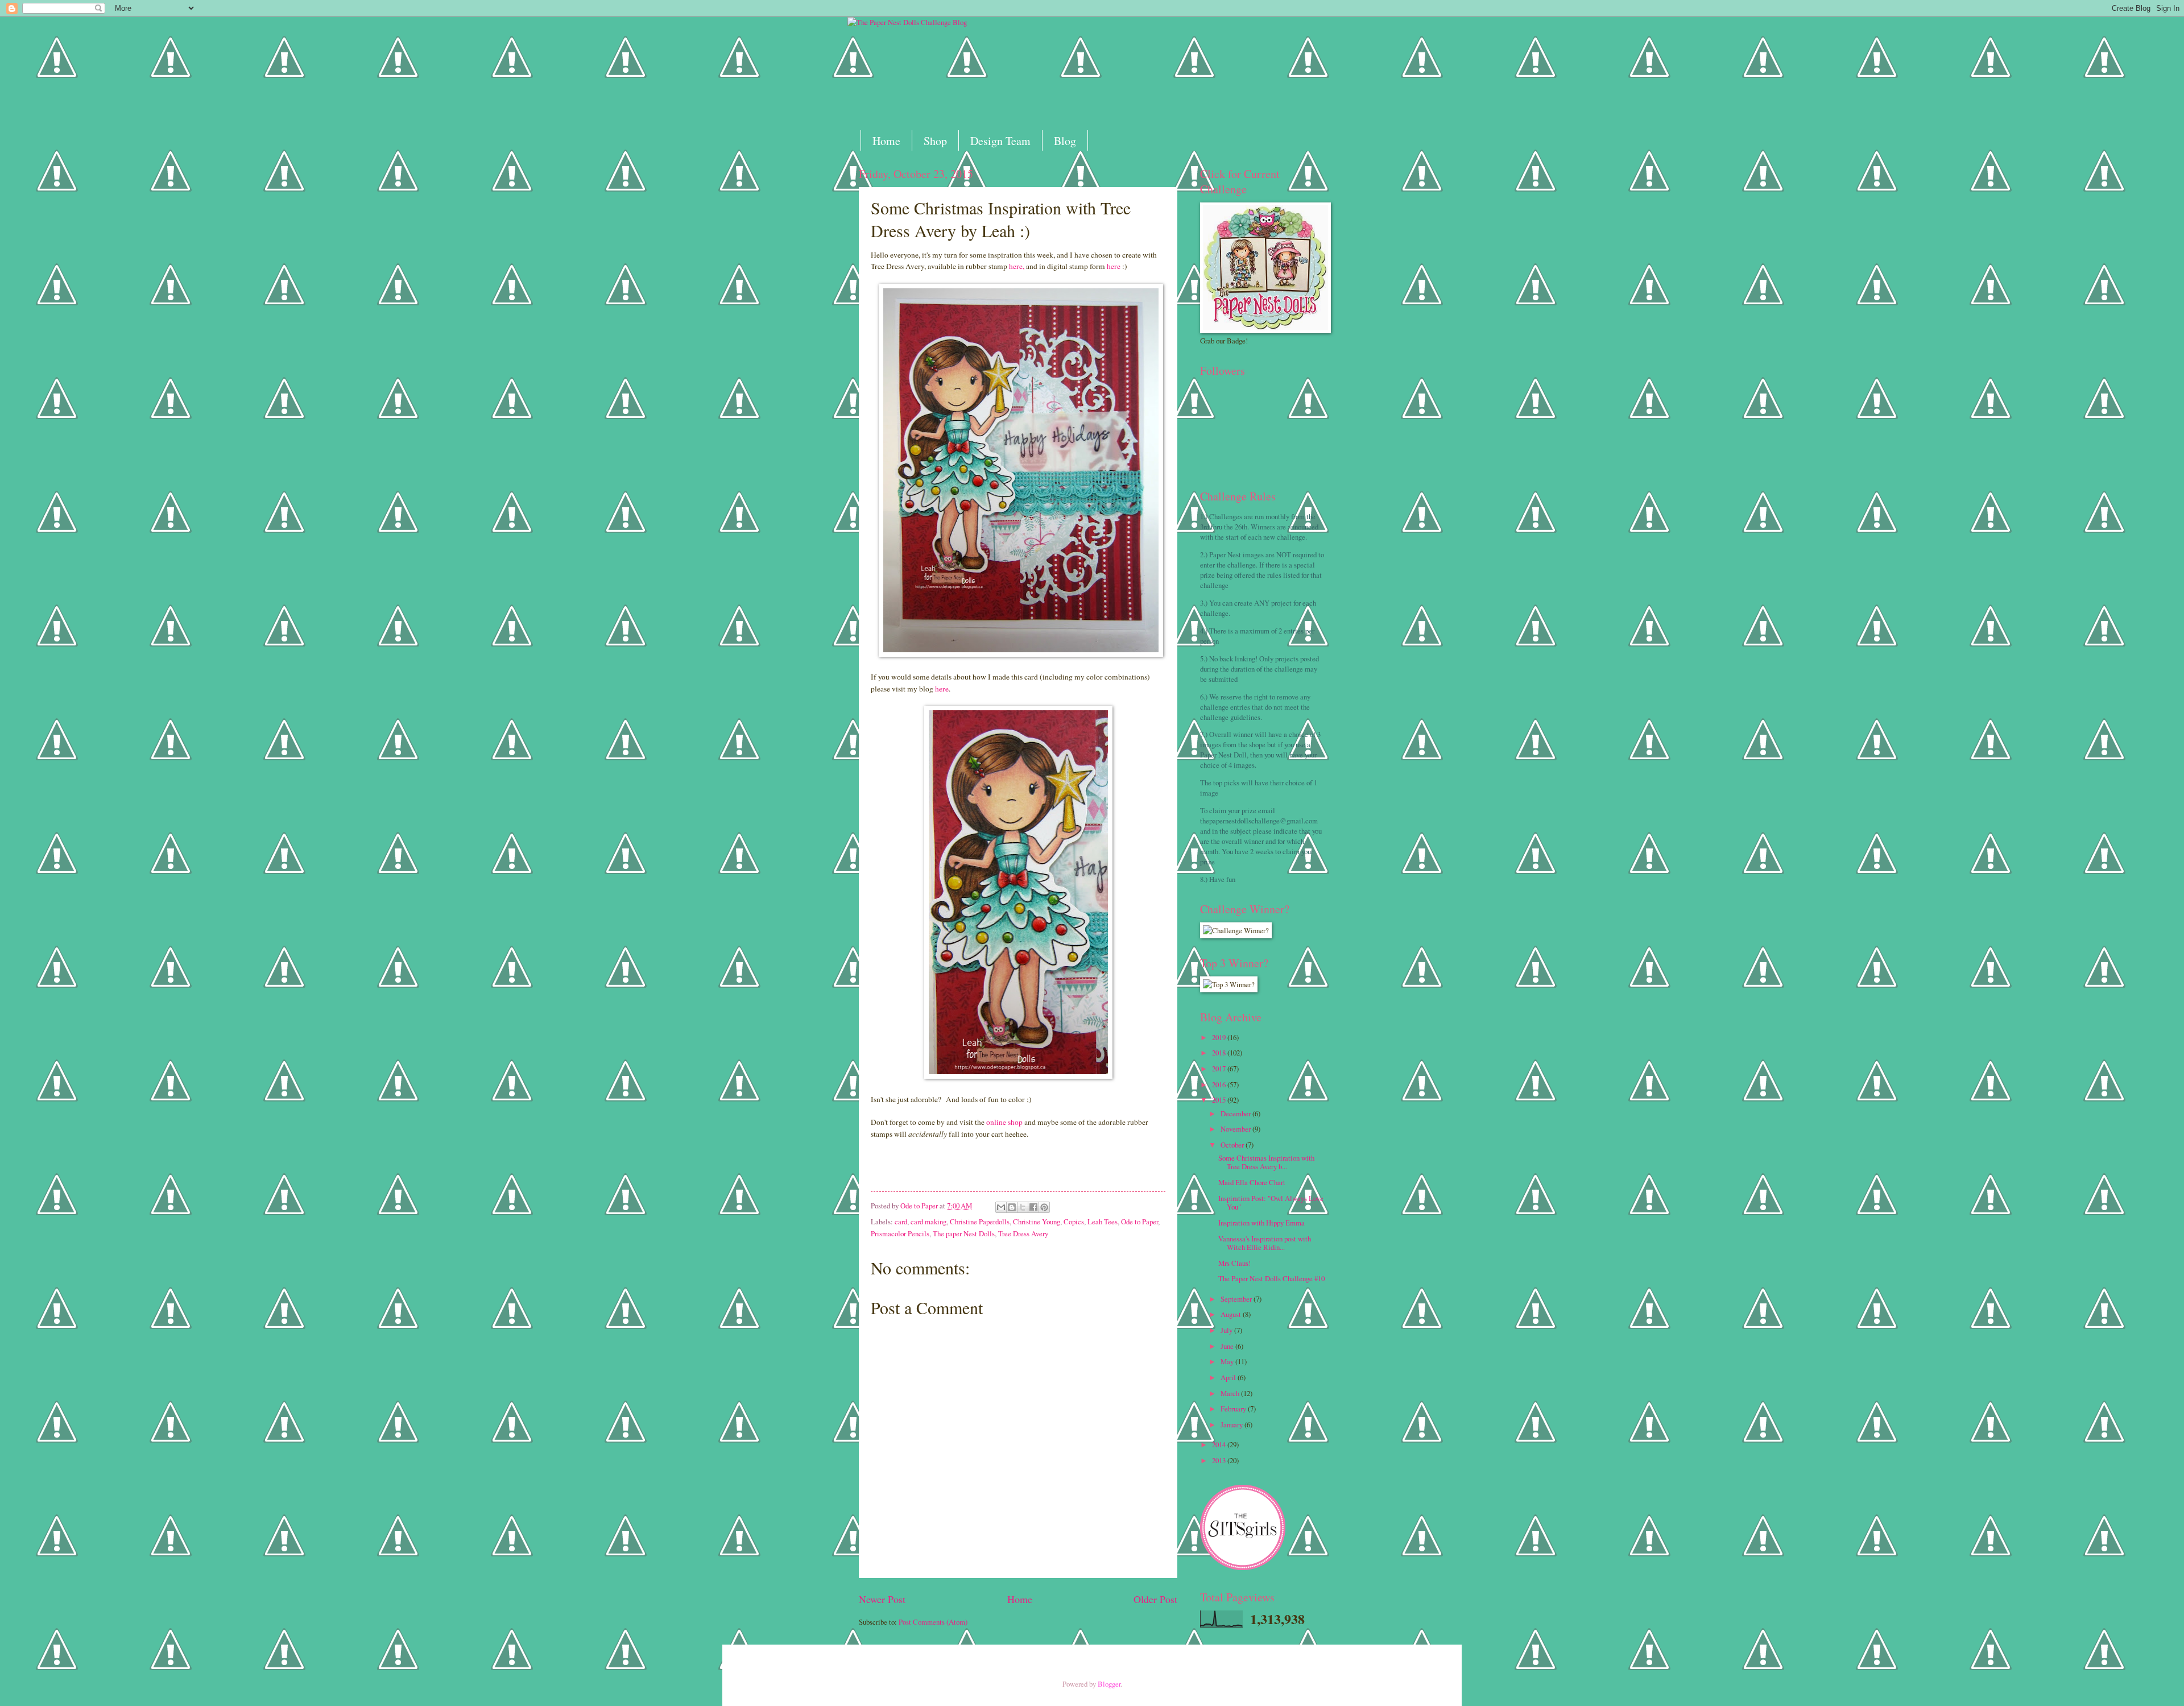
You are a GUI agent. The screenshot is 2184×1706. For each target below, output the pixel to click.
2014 (1220, 1444)
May (1228, 1361)
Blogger (1109, 1684)
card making (928, 1221)
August (1232, 1314)
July (1227, 1330)
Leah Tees (1103, 1221)
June (1228, 1346)
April (1229, 1377)
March (1231, 1393)
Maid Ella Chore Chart (1252, 1182)
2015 (1220, 1100)
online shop (1004, 1122)
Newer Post (882, 1599)
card (901, 1221)
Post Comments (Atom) (933, 1622)
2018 (1220, 1053)
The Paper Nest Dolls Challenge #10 (1271, 1278)
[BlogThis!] (1012, 1207)
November (1236, 1129)
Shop (935, 141)
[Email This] (1001, 1207)
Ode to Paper (1139, 1221)
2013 (1220, 1460)
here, (1016, 266)
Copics (1074, 1221)
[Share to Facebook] (1033, 1207)
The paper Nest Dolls (964, 1233)
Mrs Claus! (1234, 1263)
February (1234, 1409)
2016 (1220, 1084)
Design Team (1000, 141)
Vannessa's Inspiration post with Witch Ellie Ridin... (1265, 1243)
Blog (1065, 141)
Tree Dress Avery (1023, 1233)
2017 (1220, 1069)
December (1236, 1113)
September (1237, 1299)
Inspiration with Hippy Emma (1261, 1223)
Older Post (1155, 1599)
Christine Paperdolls (980, 1221)
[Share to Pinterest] (1044, 1207)
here (1114, 266)
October (1233, 1145)
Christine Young (1037, 1221)
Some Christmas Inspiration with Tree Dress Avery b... (1266, 1162)
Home (886, 141)
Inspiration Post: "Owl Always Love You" (1271, 1202)
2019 (1220, 1037)
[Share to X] (1023, 1207)
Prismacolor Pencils (900, 1233)
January (1232, 1425)
